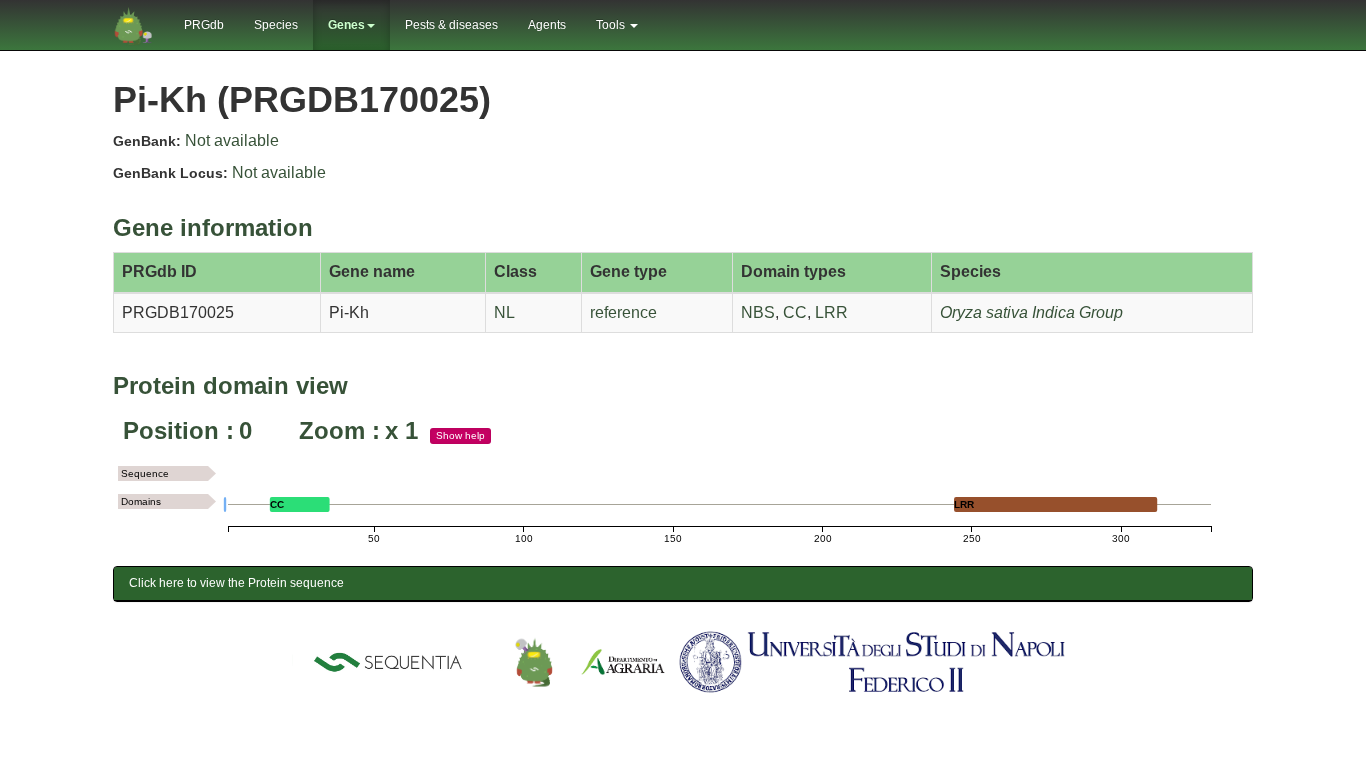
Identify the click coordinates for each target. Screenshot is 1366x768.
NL (504, 312)
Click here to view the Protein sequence (236, 583)
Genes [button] (346, 25)
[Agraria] (623, 661)
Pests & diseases (451, 25)
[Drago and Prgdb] (534, 661)
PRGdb (204, 25)
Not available (232, 140)
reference (623, 312)
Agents (547, 25)
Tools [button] (612, 25)
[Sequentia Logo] (392, 661)
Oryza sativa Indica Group (1031, 312)
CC (795, 312)
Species (276, 25)
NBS (758, 312)
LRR (831, 312)
